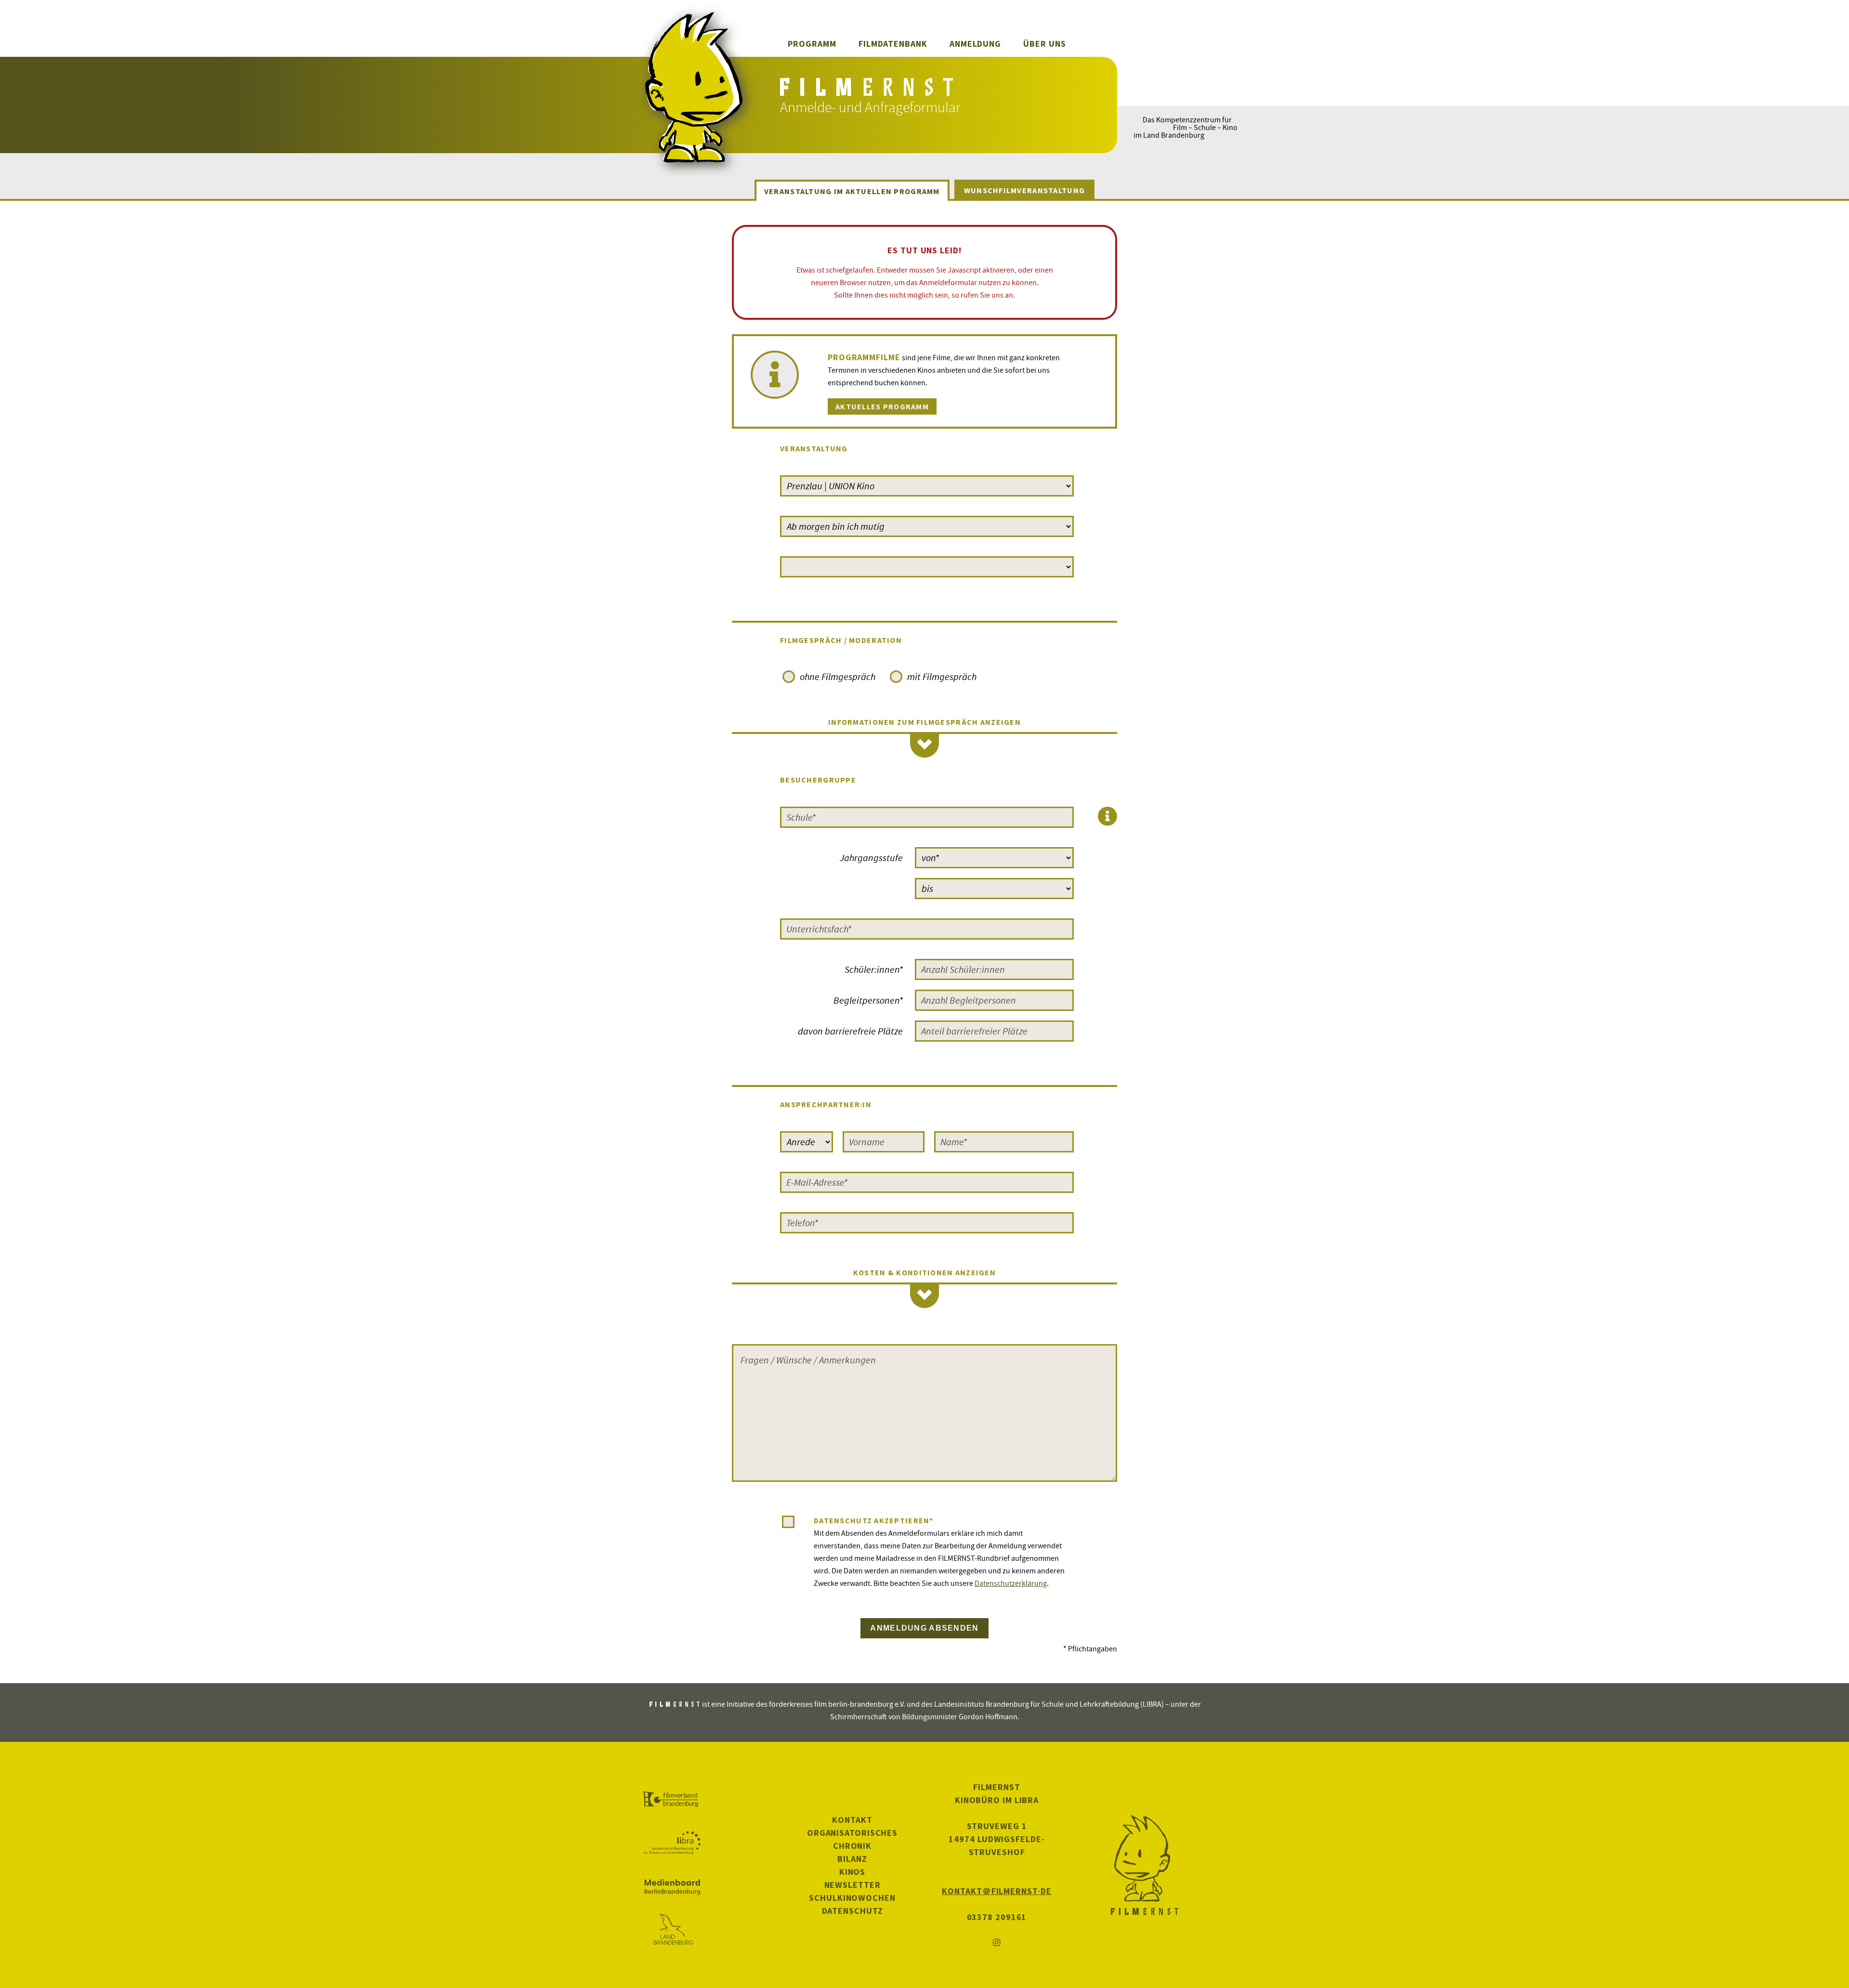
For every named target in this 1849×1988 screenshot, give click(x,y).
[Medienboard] (672, 1887)
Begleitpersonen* (868, 1000)
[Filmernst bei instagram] (997, 1943)
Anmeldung (975, 44)
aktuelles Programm (882, 406)
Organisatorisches (852, 1833)
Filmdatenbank (893, 44)
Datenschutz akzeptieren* (874, 1520)
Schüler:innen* (874, 969)
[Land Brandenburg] (672, 1930)
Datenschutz (853, 1911)
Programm (812, 44)
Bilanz (852, 1859)
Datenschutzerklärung (1011, 1583)
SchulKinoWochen (852, 1898)
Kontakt (852, 1820)
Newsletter (853, 1885)
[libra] (672, 1843)
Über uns (1044, 44)
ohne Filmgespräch (838, 676)
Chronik (852, 1846)
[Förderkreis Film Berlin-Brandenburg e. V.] (672, 1800)
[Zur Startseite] (868, 90)
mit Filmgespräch (942, 676)
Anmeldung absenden (924, 1628)
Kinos (853, 1872)
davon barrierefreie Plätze (850, 1031)
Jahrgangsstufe (871, 857)
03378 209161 (997, 1917)
